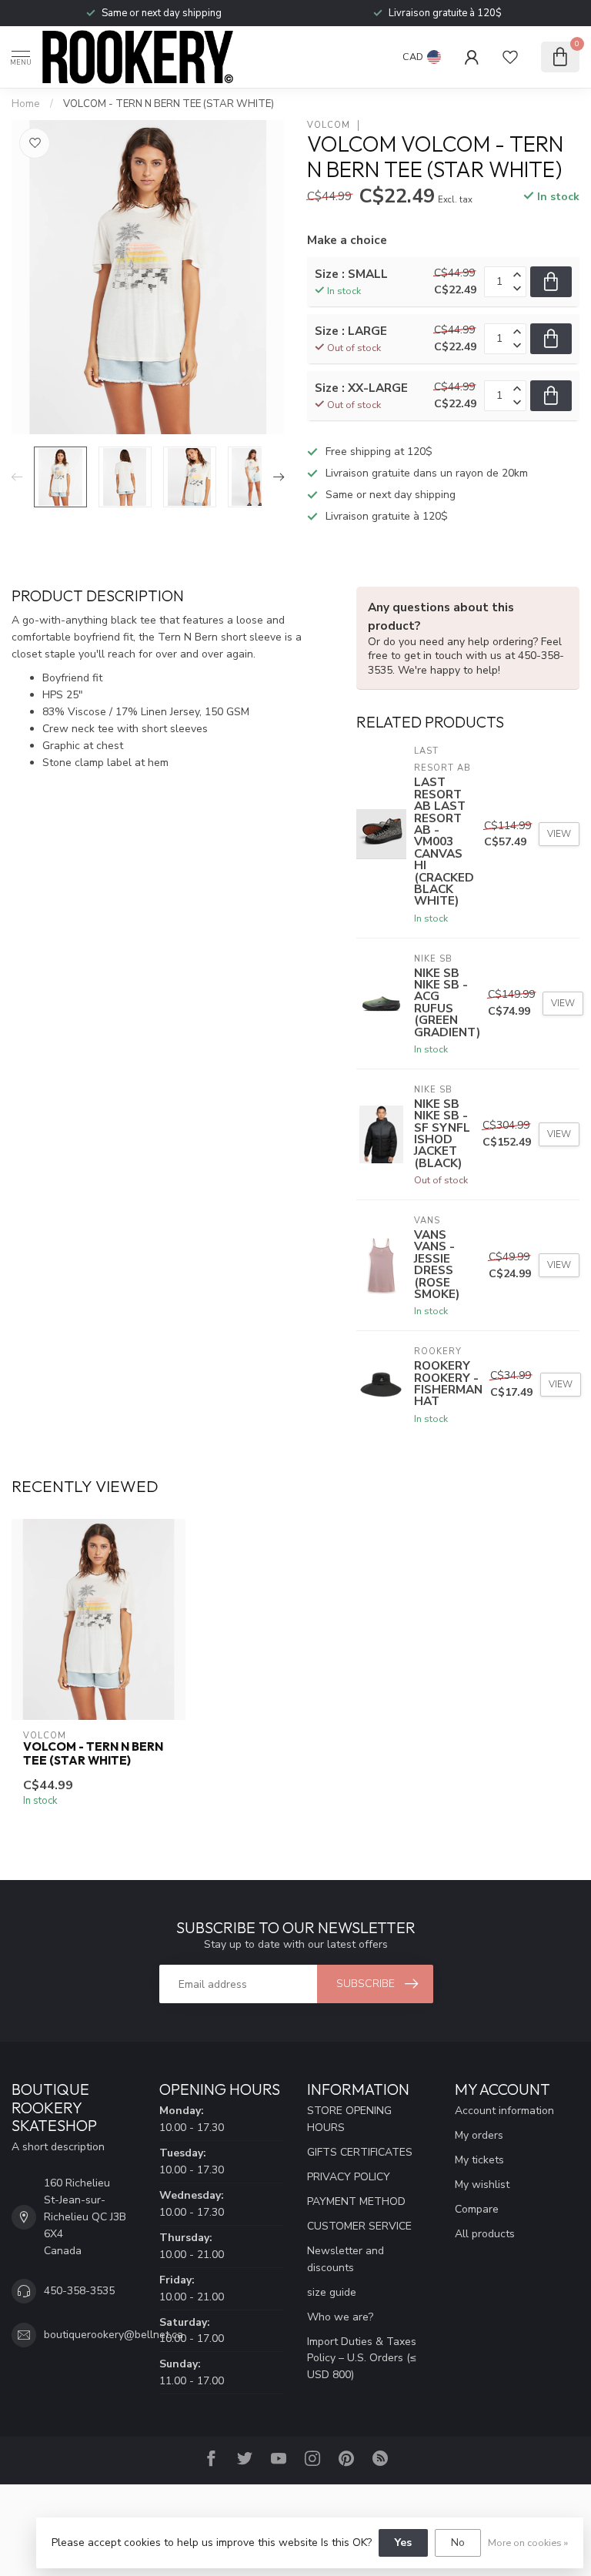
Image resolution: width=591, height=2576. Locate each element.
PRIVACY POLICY (349, 2177)
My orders (479, 2135)
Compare (477, 2209)
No (458, 2543)
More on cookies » (528, 2543)
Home (26, 104)
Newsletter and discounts (346, 2259)
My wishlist (482, 2185)
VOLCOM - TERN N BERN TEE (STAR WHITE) (169, 104)
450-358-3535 (79, 2291)
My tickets (479, 2160)
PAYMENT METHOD (356, 2201)
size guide (332, 2292)
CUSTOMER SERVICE (359, 2226)
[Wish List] (510, 57)
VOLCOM (329, 125)
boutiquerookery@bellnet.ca (114, 2335)
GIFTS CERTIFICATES (360, 2152)
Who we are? (340, 2317)
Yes (403, 2543)
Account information (504, 2111)
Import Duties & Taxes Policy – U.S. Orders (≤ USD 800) (362, 2359)
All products (485, 2234)
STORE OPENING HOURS (349, 2119)
